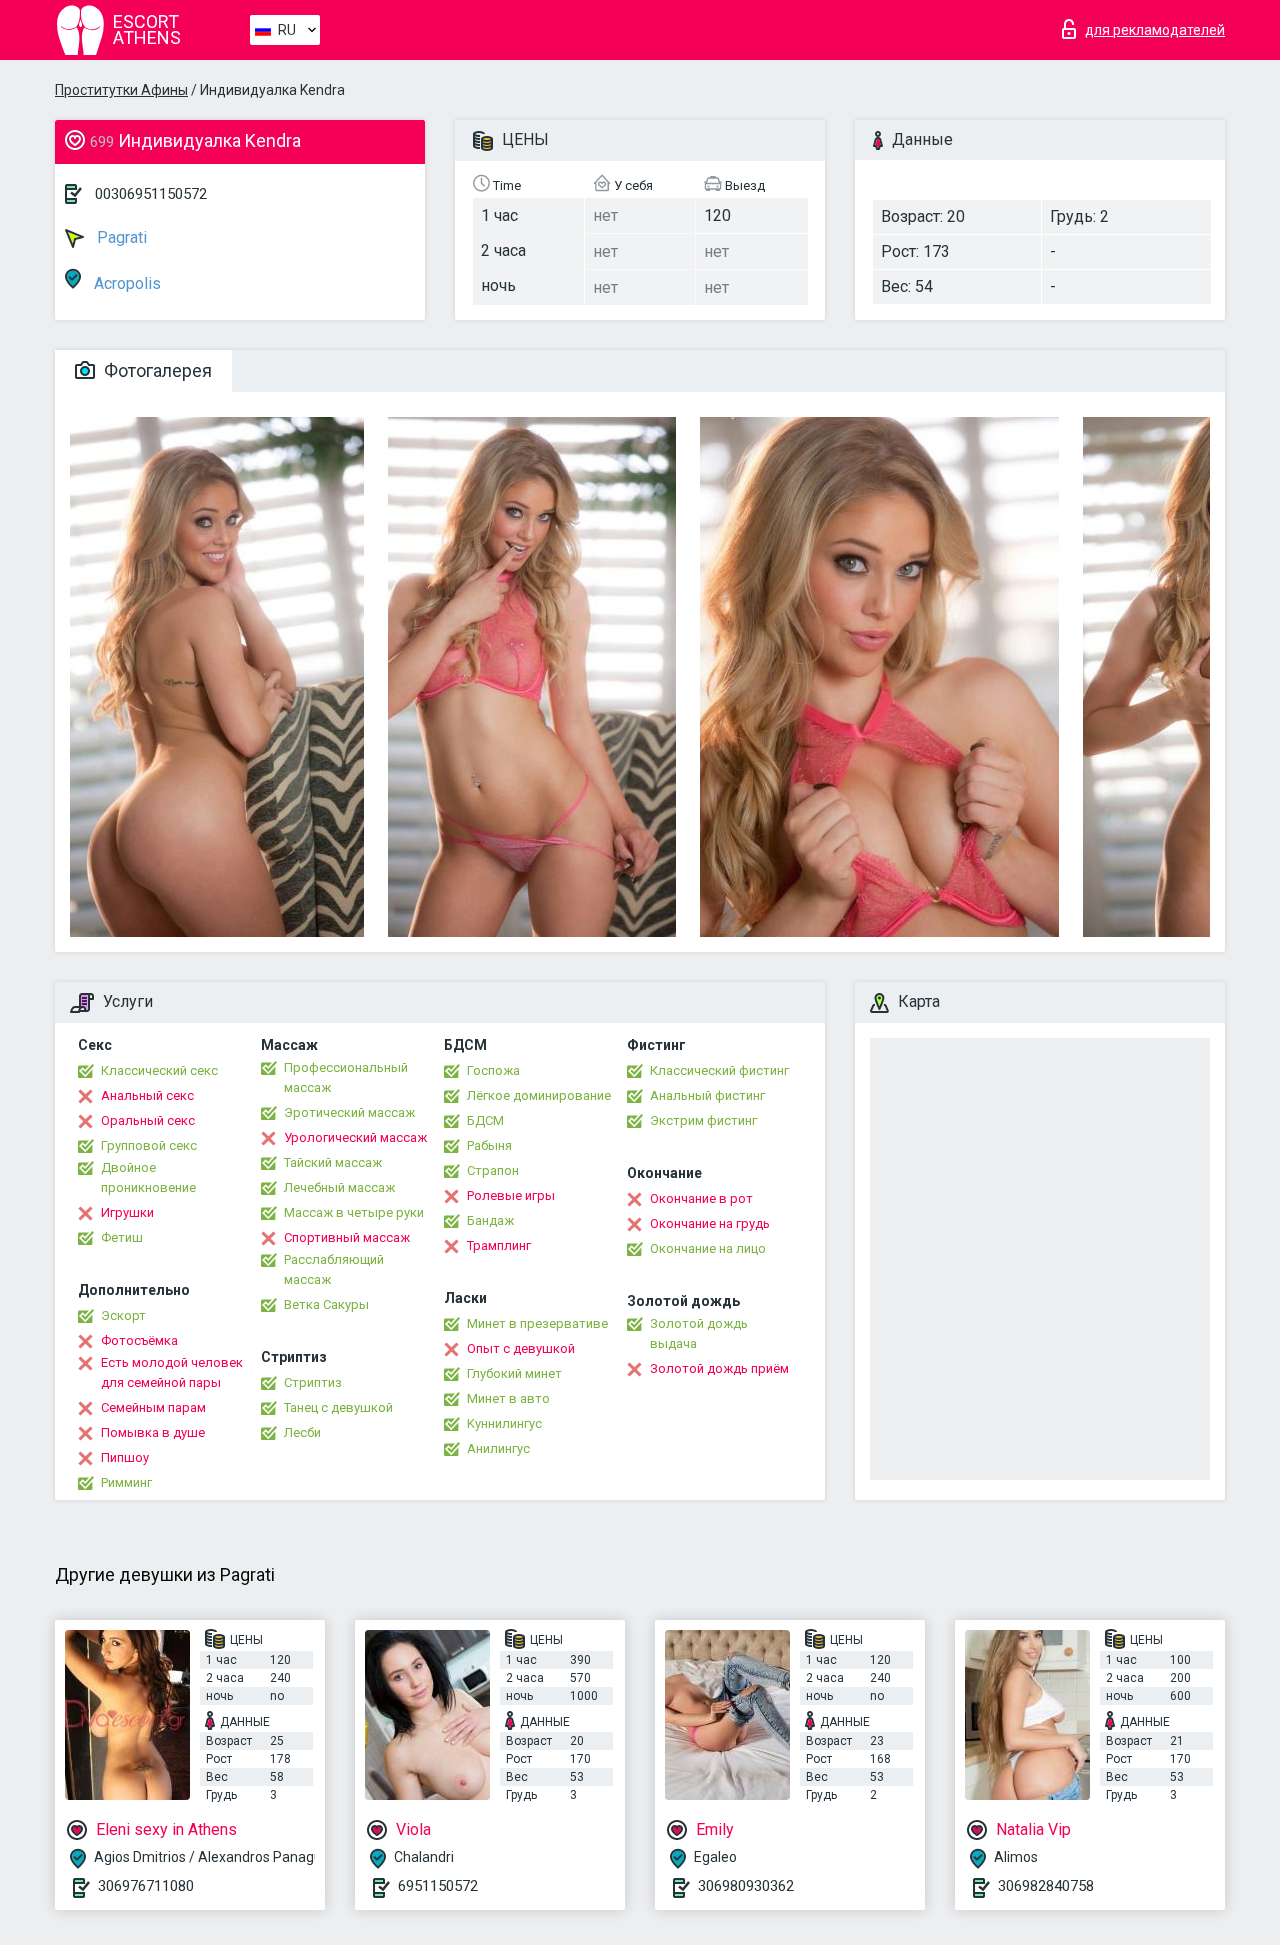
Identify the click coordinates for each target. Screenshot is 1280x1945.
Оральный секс (148, 1120)
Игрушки (127, 1212)
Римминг (126, 1482)
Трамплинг (499, 1245)
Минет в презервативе (537, 1323)
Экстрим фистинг (703, 1120)
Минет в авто (508, 1398)
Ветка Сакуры (326, 1304)
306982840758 (1046, 1886)
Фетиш (122, 1237)
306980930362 (746, 1886)
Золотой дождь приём (719, 1368)
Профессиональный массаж (346, 1077)
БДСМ (485, 1120)
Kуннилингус (504, 1423)
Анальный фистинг (707, 1095)
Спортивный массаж (347, 1237)
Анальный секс (147, 1095)
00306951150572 (151, 194)
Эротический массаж (349, 1112)
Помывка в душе (153, 1432)
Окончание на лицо (708, 1248)
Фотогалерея (156, 370)
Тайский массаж (333, 1162)
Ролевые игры (511, 1195)
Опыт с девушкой (521, 1348)
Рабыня (489, 1145)
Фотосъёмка (139, 1340)
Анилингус (498, 1448)
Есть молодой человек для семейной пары (172, 1372)
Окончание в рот (701, 1198)
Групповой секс (149, 1145)
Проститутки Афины (121, 90)
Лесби (302, 1432)
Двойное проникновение (148, 1177)
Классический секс (159, 1070)
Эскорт (123, 1315)
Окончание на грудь (710, 1223)
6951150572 (438, 1886)
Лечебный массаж (339, 1187)
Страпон (493, 1170)
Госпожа (493, 1070)
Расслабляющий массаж (334, 1269)
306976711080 (146, 1886)
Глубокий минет (514, 1373)
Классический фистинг (719, 1070)
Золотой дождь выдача (699, 1333)
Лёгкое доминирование (539, 1095)
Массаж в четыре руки (354, 1212)
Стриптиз (313, 1382)
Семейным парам (153, 1407)
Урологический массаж (355, 1137)
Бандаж (490, 1220)
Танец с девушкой (338, 1407)
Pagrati (120, 237)
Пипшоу (125, 1457)
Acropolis (125, 283)
